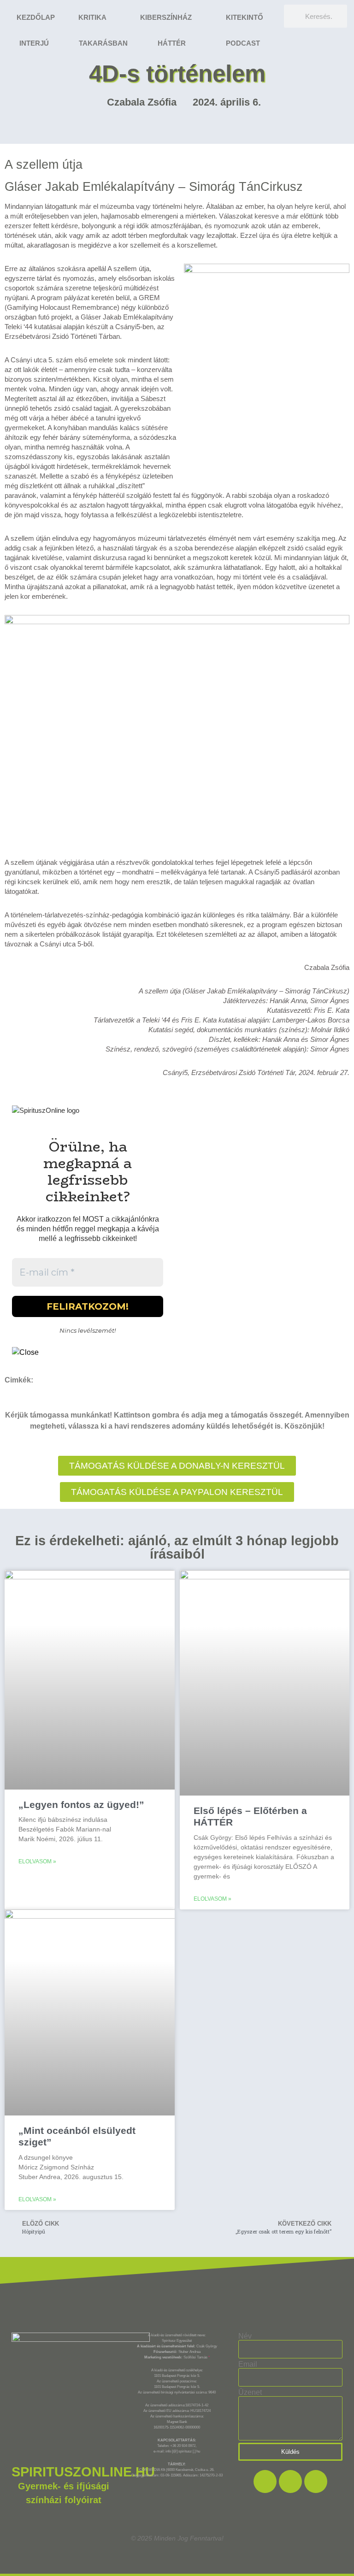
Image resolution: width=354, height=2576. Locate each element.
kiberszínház (166, 17)
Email (248, 2364)
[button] (177, 1492)
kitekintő (245, 17)
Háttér (172, 43)
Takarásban (103, 43)
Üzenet (250, 2393)
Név (245, 2336)
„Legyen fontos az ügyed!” (81, 1805)
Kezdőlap (36, 17)
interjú (34, 43)
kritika (92, 17)
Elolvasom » (37, 1861)
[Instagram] (290, 2481)
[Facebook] (265, 2481)
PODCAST (243, 43)
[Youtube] (316, 2481)
